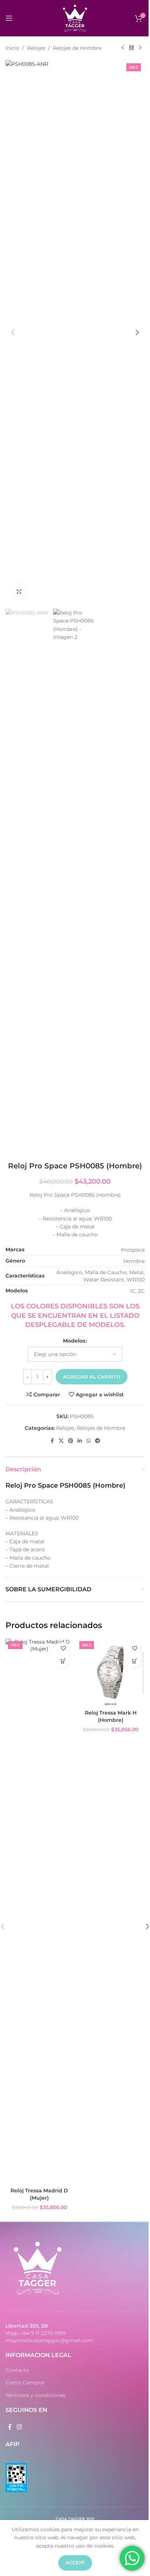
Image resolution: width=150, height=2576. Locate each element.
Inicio (12, 48)
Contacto (17, 2370)
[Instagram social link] (19, 2427)
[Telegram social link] (98, 1441)
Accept (75, 2563)
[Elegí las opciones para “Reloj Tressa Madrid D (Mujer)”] (63, 1661)
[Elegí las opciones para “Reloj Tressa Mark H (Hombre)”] (135, 1661)
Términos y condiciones (35, 2395)
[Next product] (140, 48)
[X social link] (61, 1441)
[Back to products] (131, 48)
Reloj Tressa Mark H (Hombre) (111, 1716)
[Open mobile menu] (9, 18)
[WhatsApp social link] (88, 1441)
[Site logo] (75, 18)
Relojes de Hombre (77, 48)
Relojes (36, 48)
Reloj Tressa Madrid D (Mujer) (39, 2194)
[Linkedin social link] (80, 1441)
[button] (13, 332)
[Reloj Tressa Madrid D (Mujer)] (39, 1911)
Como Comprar (25, 2383)
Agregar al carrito (92, 1377)
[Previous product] (123, 48)
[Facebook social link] (52, 1441)
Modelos (74, 1341)
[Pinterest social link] (71, 1441)
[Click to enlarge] (19, 591)
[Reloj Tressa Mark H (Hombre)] (111, 1672)
